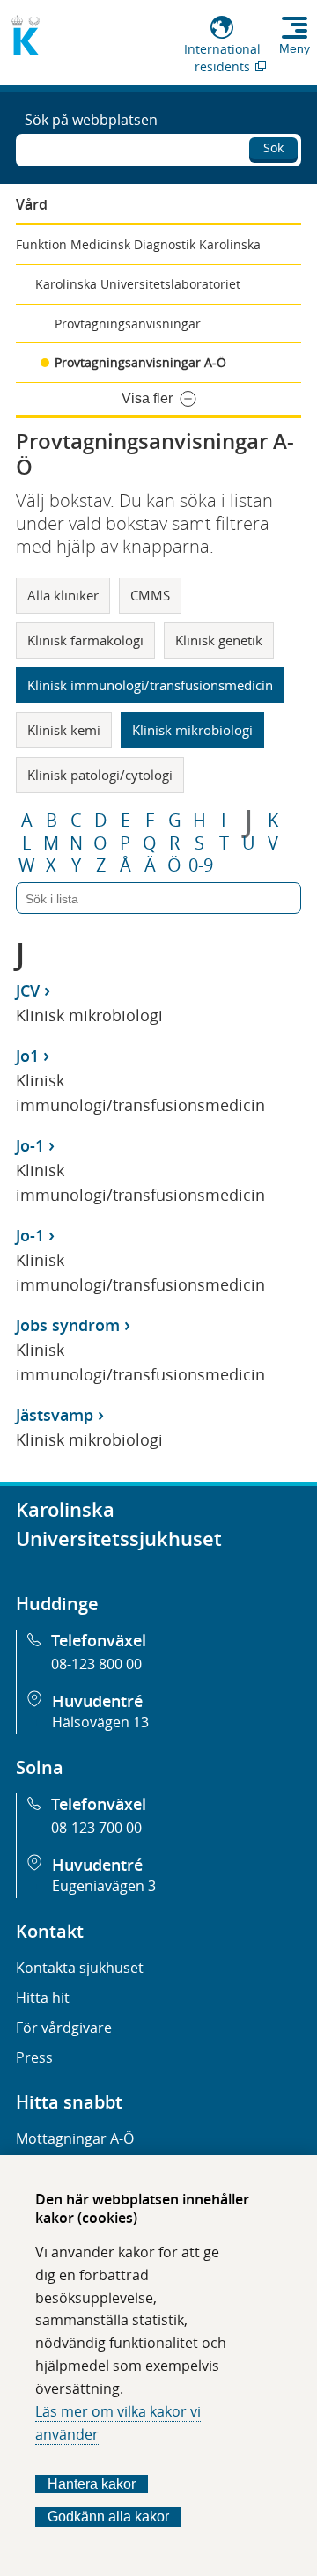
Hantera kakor (92, 2484)
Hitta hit (43, 1998)
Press (34, 2057)
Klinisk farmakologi (85, 640)
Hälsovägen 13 (100, 1722)
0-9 (201, 865)
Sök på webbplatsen (91, 120)
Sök (273, 147)
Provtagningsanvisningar (128, 324)
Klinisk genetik (219, 640)
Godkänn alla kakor (108, 2517)
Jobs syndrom (68, 1325)
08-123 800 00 (96, 1664)
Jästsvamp (55, 1415)
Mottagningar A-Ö (75, 2138)
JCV (28, 990)
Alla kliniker (63, 595)
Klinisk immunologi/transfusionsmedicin (150, 685)
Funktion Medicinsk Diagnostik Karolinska (138, 244)
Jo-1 (30, 1145)
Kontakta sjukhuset (80, 1968)
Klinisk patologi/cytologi (100, 775)
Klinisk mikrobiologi (192, 730)
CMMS (150, 595)
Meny (295, 48)
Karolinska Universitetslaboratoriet (138, 284)
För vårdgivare (64, 2028)
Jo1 (27, 1056)
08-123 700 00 (96, 1828)
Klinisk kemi (64, 730)
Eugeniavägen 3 (104, 1886)
